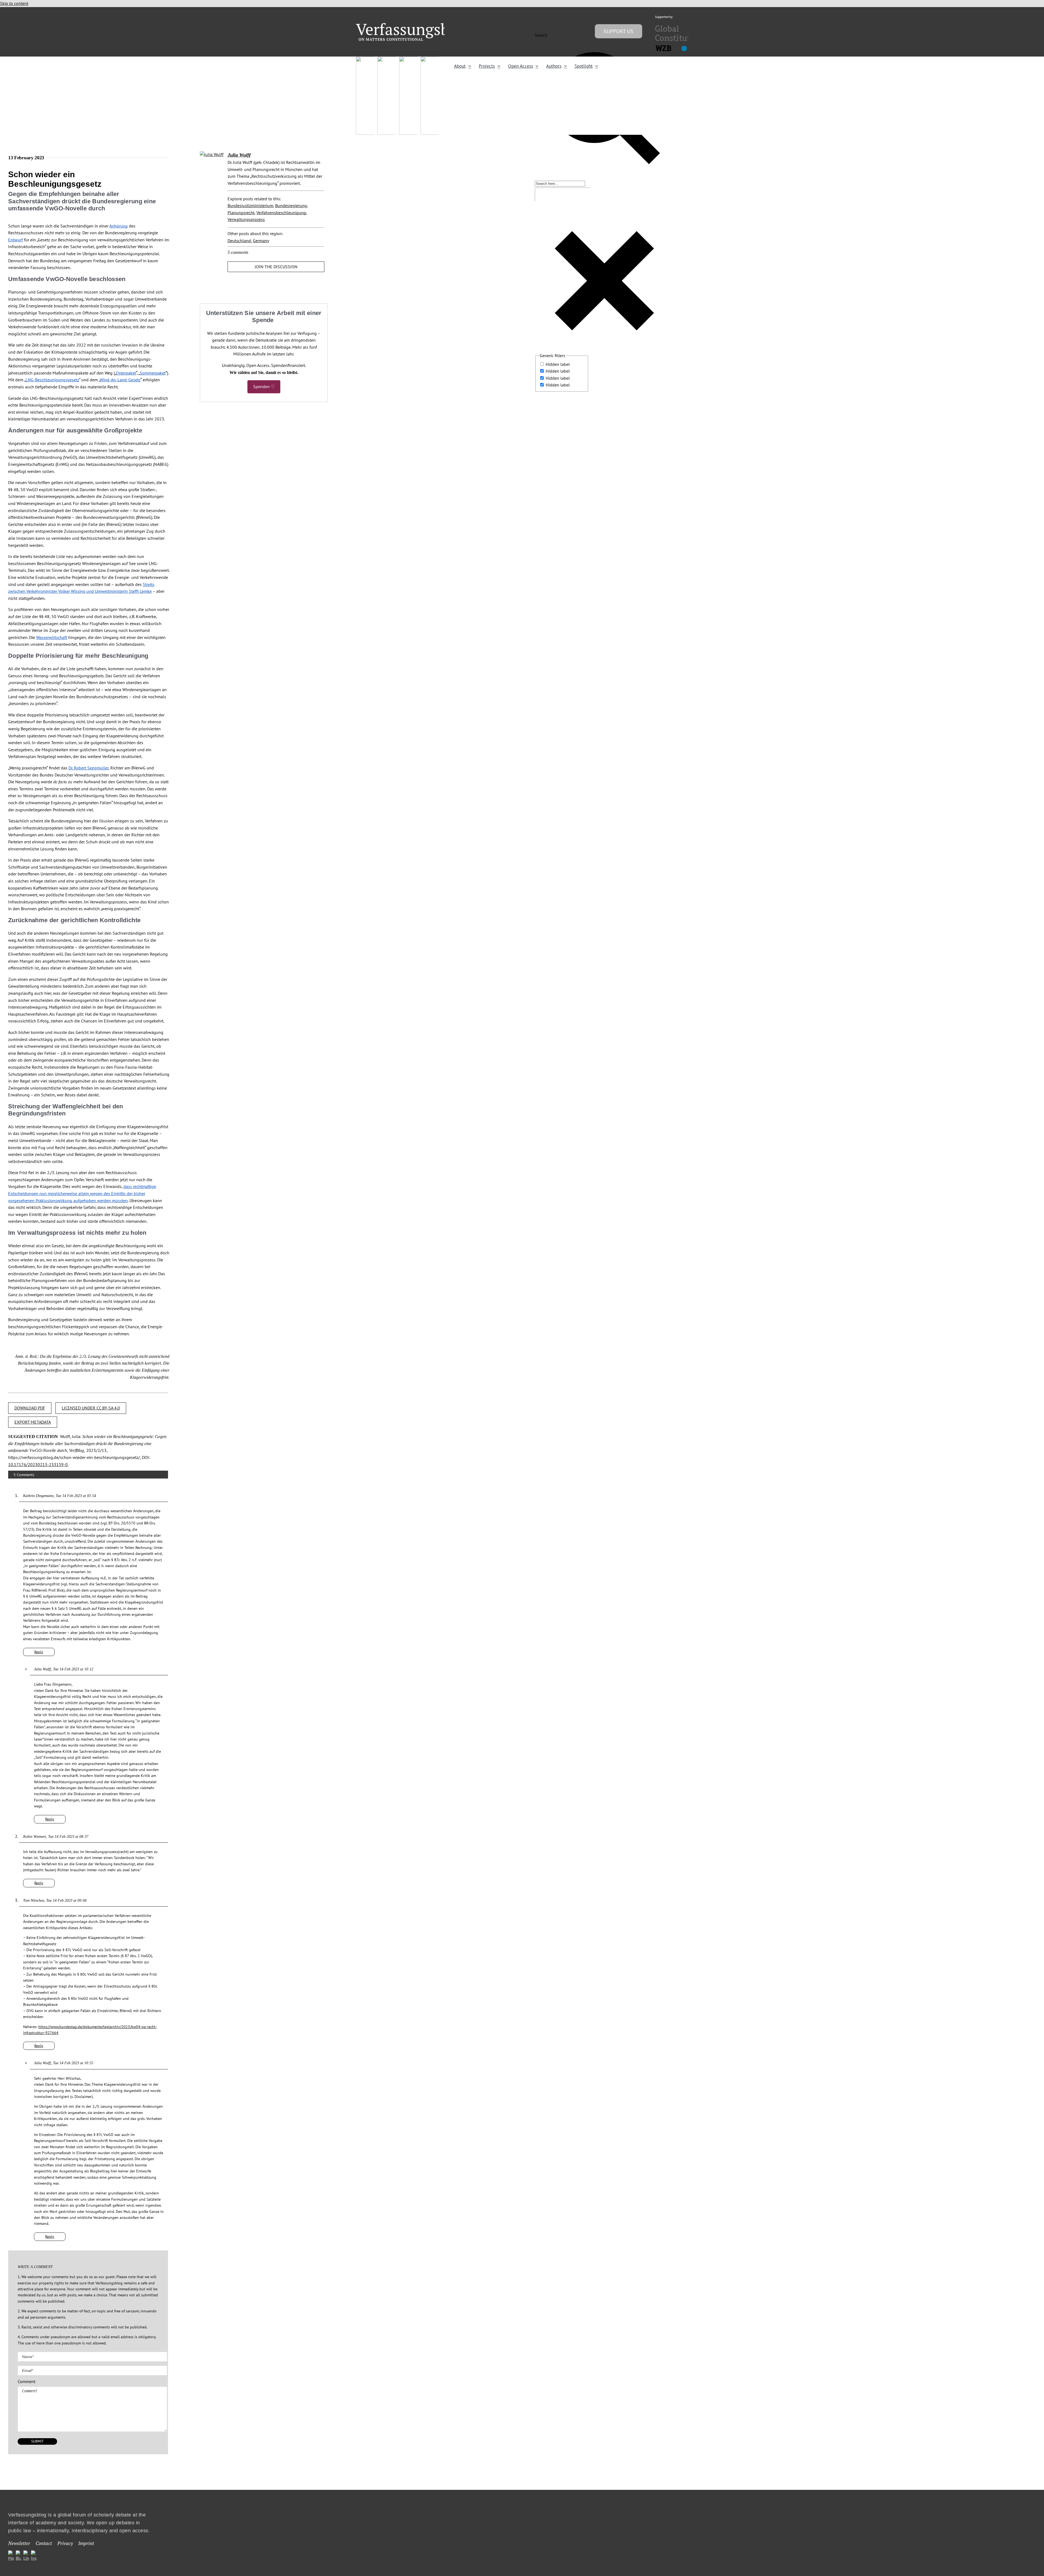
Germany (261, 241)
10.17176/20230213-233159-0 (38, 1464)
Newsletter (19, 2543)
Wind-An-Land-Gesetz (120, 380)
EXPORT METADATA (33, 1422)
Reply (39, 1652)
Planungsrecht (241, 213)
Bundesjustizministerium (250, 205)
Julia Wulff (239, 155)
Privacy (65, 2543)
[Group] (414, 25)
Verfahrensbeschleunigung (281, 213)
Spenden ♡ (264, 386)
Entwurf (15, 240)
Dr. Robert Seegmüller (88, 768)
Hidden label (558, 364)
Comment (27, 2381)
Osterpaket (126, 373)
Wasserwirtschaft (52, 637)
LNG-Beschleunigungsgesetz (52, 380)
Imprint (86, 2543)
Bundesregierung (291, 205)
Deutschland (239, 241)
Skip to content (14, 3)
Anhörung (119, 226)
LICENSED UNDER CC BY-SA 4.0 (91, 1408)
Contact (44, 2543)
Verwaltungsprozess (246, 219)
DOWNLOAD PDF (30, 1408)
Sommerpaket (153, 373)
